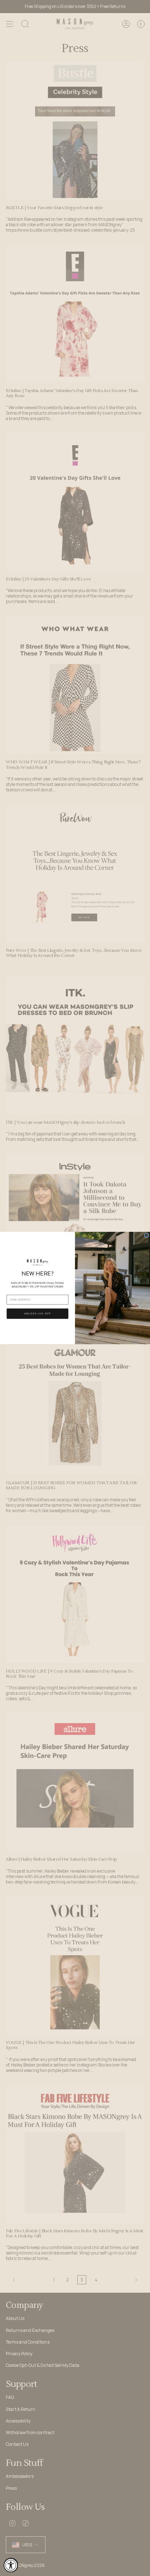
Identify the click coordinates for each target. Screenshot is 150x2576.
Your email (13, 1292)
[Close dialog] (147, 1235)
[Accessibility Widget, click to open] (11, 2565)
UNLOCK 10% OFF (37, 1314)
